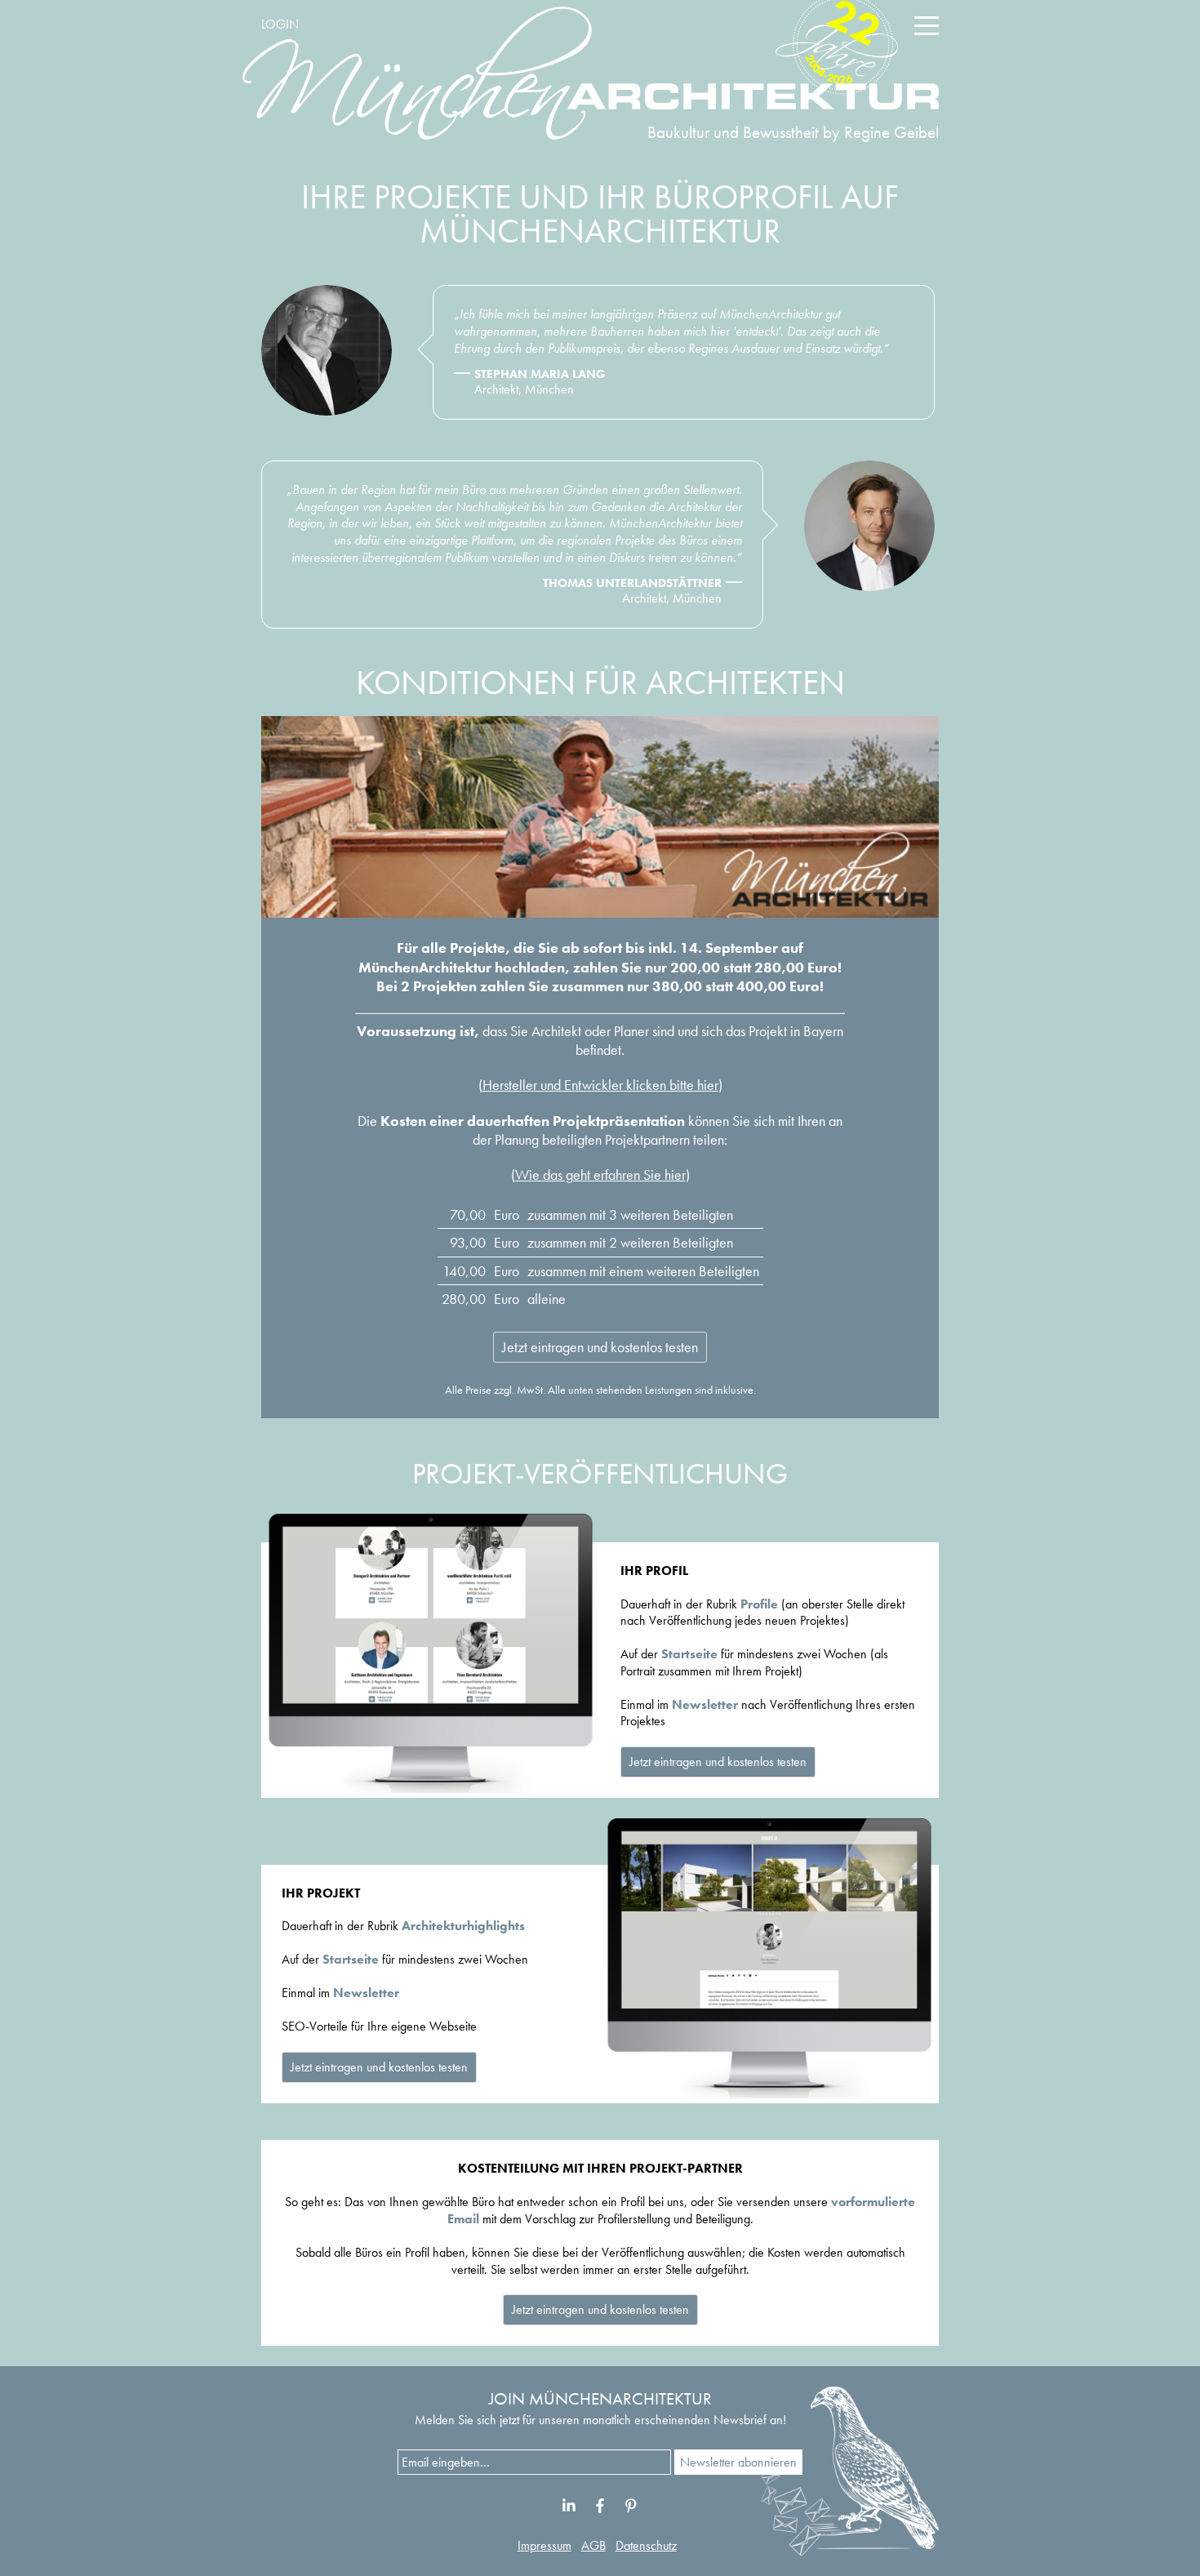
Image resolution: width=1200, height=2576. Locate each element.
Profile (759, 1604)
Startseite (689, 1654)
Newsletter (705, 1704)
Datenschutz (646, 2545)
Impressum (544, 2545)
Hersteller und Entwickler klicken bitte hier (600, 1085)
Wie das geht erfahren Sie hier (600, 1175)
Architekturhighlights (463, 1926)
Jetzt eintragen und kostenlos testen (600, 1347)
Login (280, 24)
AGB (593, 2545)
